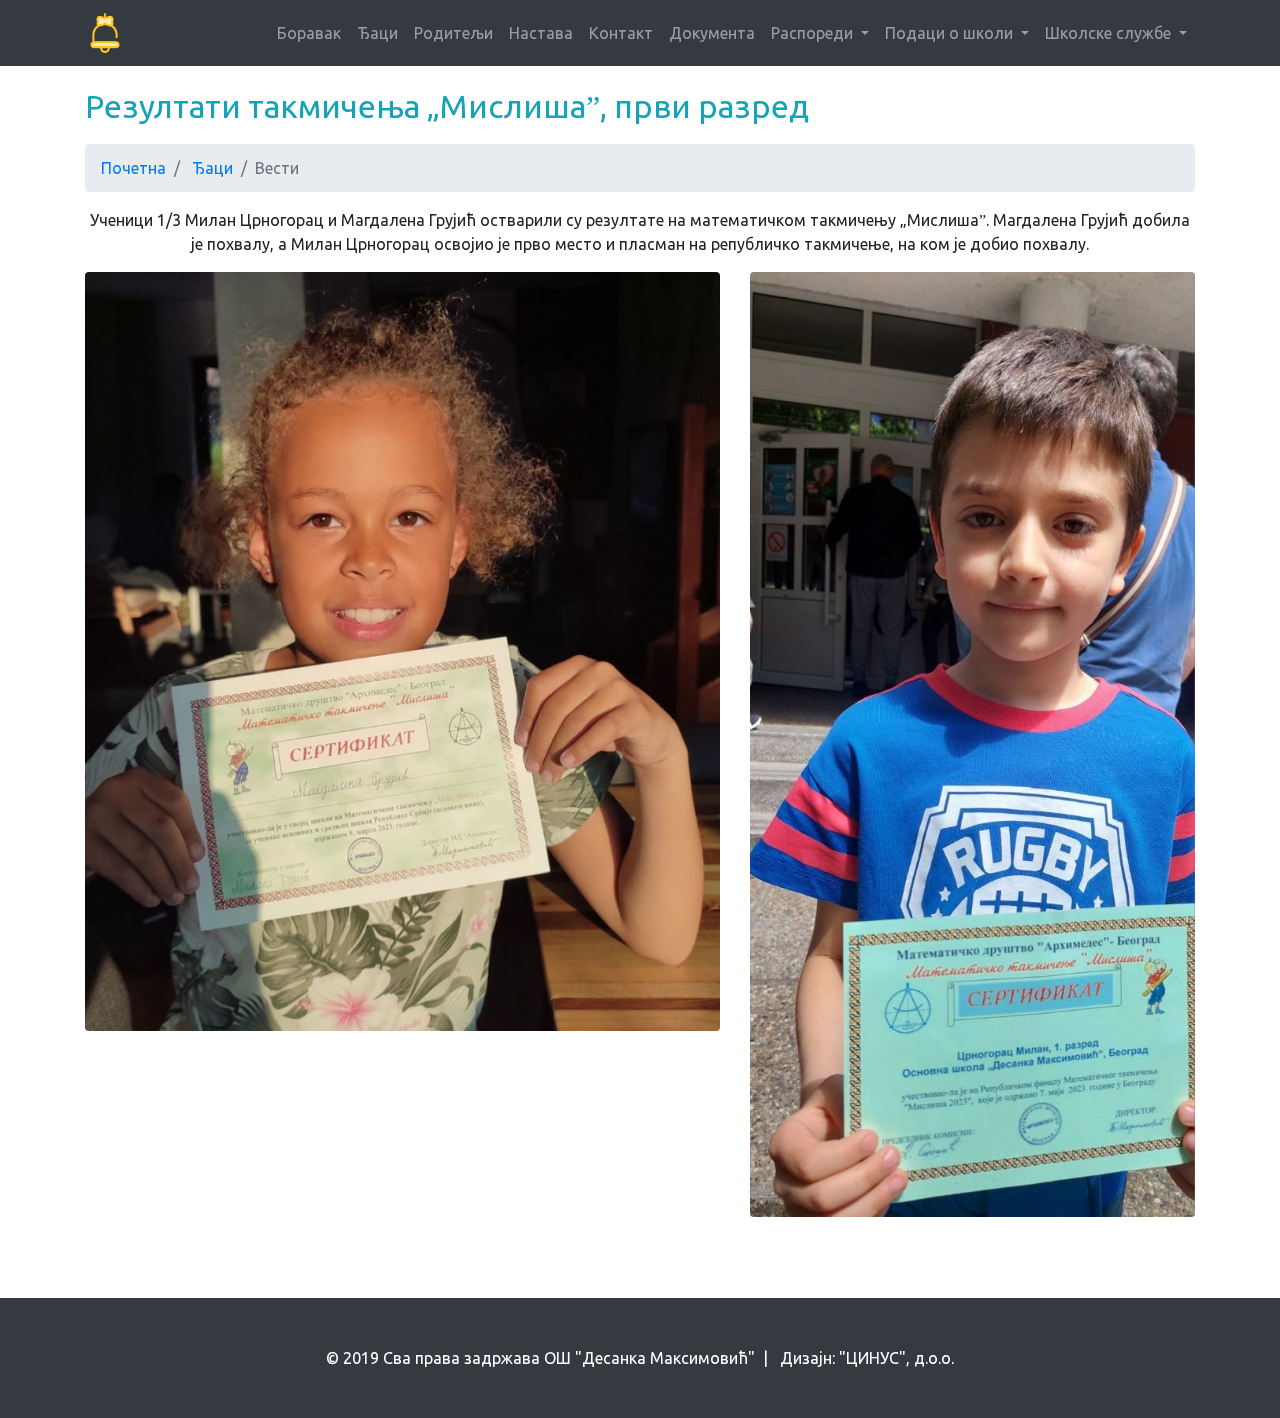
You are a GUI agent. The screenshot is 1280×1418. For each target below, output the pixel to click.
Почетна (133, 168)
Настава (541, 33)
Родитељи (453, 33)
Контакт (621, 33)
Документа (712, 33)
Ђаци (377, 33)
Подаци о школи (951, 33)
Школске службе (1110, 33)
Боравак (309, 33)
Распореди (814, 33)
